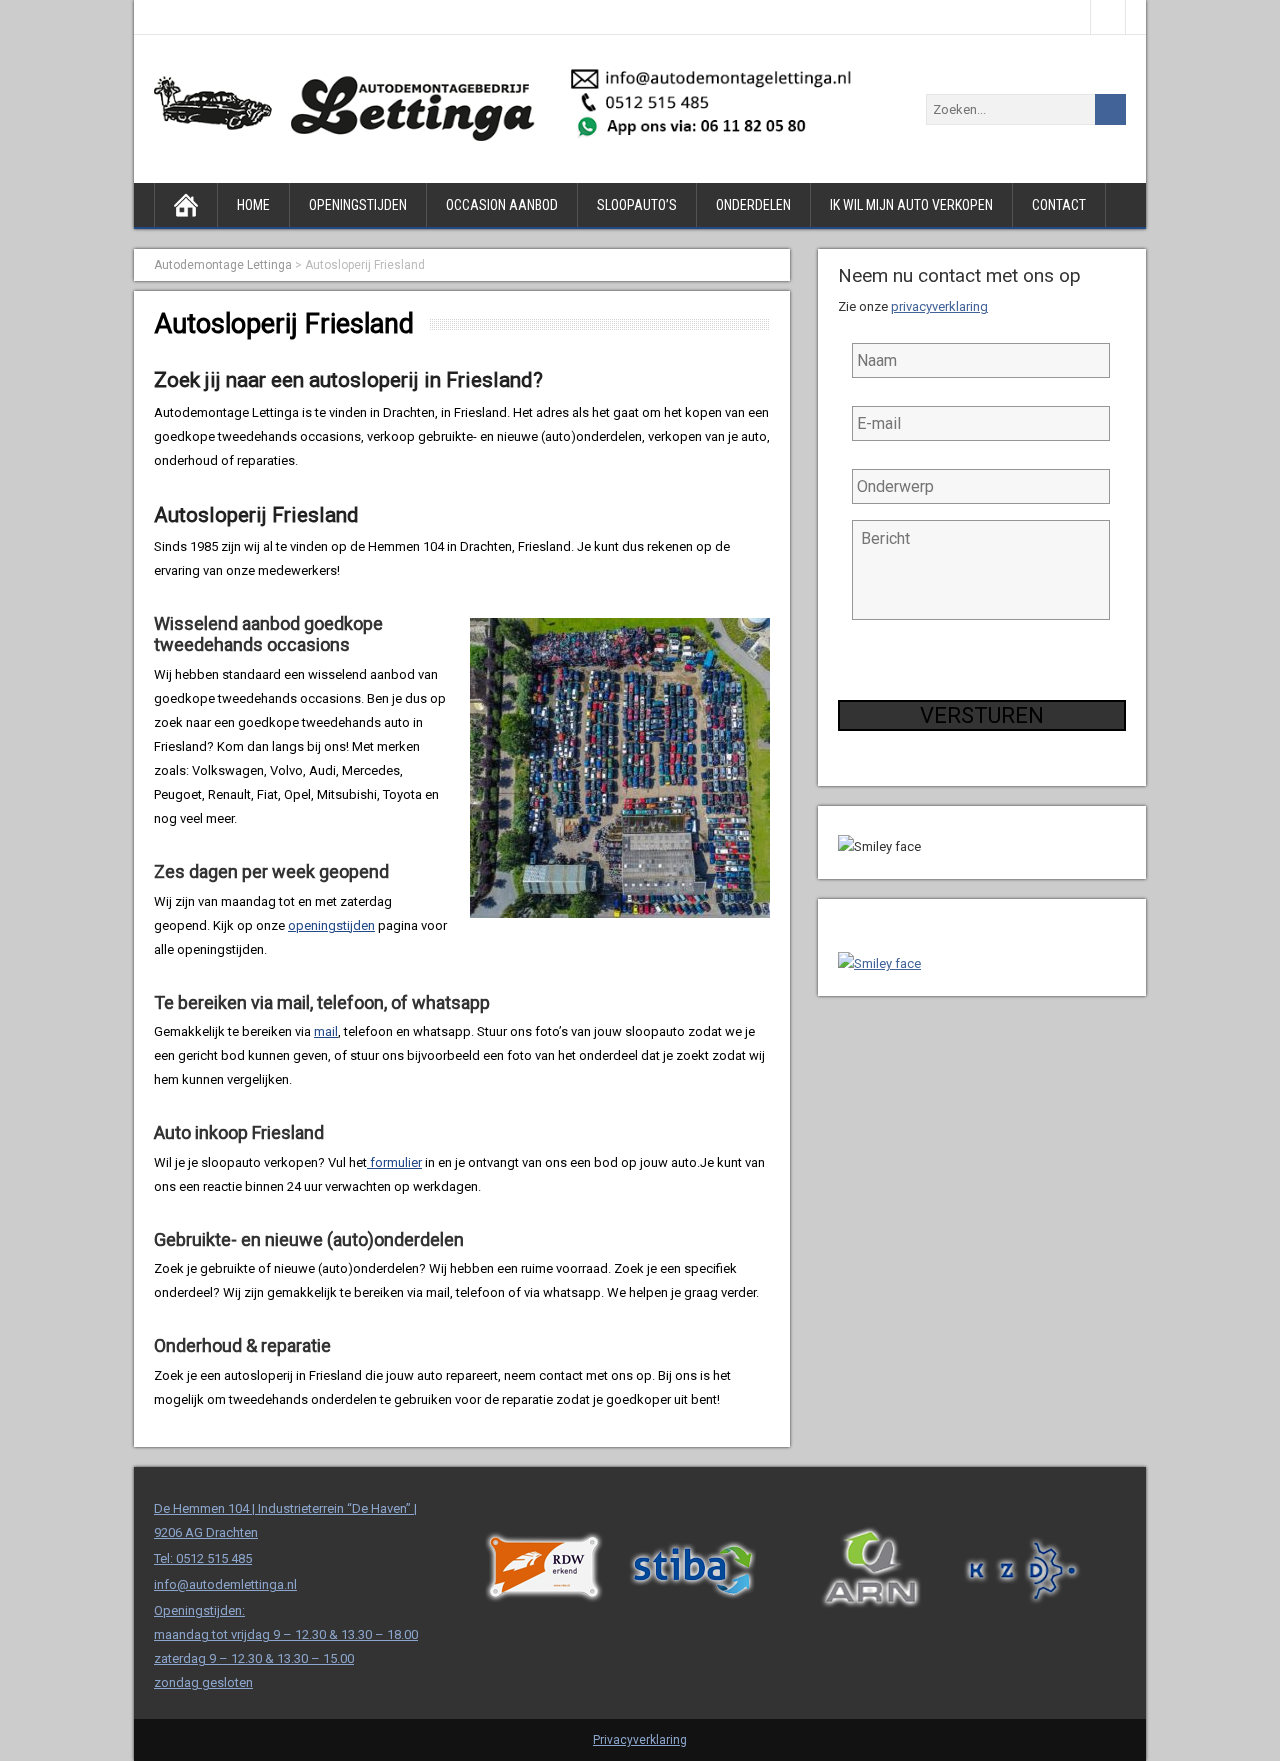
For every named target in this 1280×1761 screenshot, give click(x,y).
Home (253, 205)
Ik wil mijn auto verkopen (911, 205)
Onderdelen (753, 205)
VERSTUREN (982, 715)
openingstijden (331, 925)
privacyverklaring (939, 306)
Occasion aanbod (502, 205)
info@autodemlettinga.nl (225, 1584)
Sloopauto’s (637, 205)
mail (326, 1031)
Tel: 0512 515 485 (203, 1558)
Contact (1059, 205)
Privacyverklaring (640, 1740)
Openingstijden (358, 205)
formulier (394, 1162)
